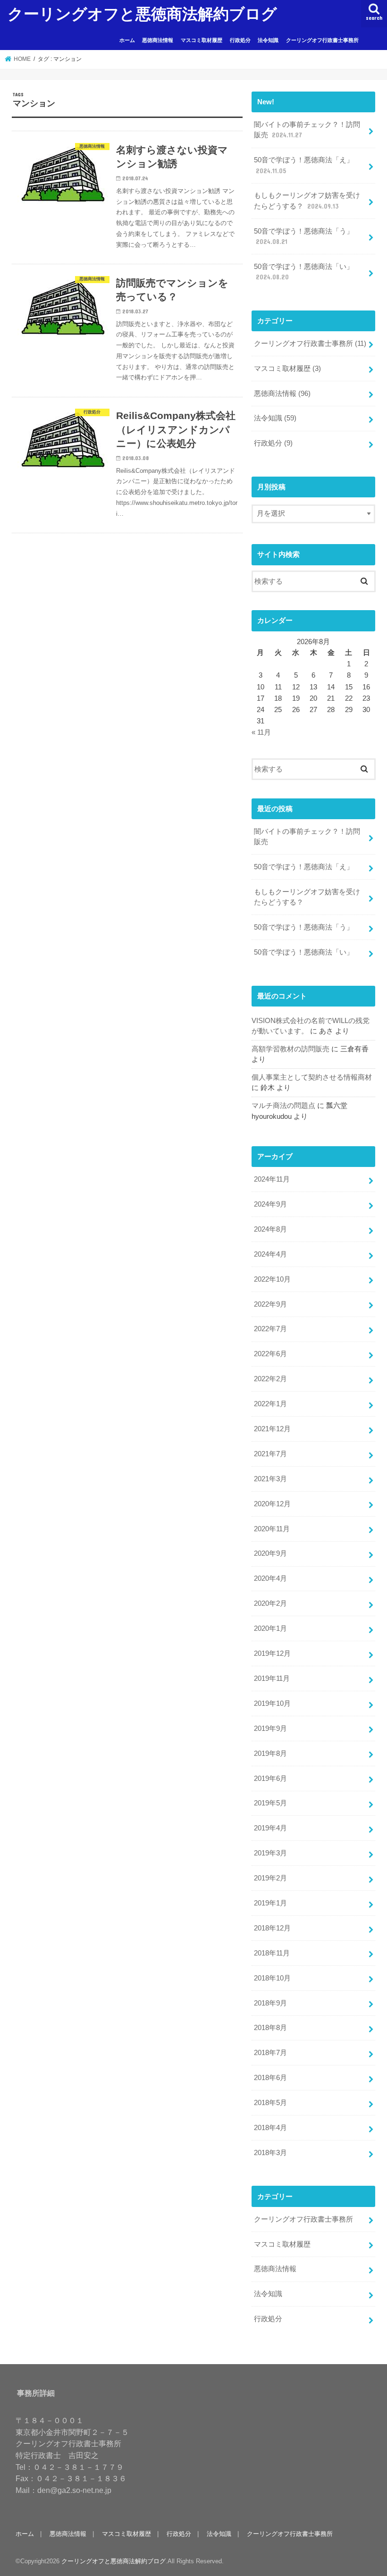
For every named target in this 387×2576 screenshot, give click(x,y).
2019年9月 (270, 1729)
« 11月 (261, 732)
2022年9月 (270, 1304)
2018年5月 (270, 2103)
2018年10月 (272, 1978)
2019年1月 (270, 1903)
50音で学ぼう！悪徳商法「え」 (304, 165)
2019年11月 (272, 1678)
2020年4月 (270, 1578)
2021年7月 (270, 1454)
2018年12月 (272, 1928)
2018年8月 (270, 2028)
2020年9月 (270, 1553)
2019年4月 (270, 1828)
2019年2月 (270, 1878)
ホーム (127, 40)
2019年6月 (270, 1779)
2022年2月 (270, 1379)
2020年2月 (270, 1603)
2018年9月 (270, 2003)
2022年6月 (270, 1354)
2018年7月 (270, 2053)
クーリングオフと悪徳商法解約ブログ (142, 13)
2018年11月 (272, 1953)
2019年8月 (270, 1754)
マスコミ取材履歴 (202, 40)
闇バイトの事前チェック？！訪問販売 (307, 130)
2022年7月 (270, 1329)
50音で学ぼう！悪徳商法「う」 (304, 236)
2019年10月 (272, 1703)
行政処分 (240, 40)
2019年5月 (270, 1803)
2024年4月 (270, 1254)
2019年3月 (270, 1853)
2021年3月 (270, 1479)
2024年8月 (270, 1229)
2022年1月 (270, 1404)
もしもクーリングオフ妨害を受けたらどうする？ (307, 201)
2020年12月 (272, 1504)
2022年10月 (272, 1279)
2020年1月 (270, 1628)
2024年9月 (270, 1204)
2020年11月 (272, 1529)
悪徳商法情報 (158, 40)
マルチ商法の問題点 (283, 1106)
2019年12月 (272, 1653)
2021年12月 (272, 1429)
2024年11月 (272, 1179)
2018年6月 (270, 2078)
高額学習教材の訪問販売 (290, 1049)
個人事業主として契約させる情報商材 (312, 1077)
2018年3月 (270, 2153)
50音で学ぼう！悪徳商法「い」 (304, 272)
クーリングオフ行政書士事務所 (322, 40)
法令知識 (268, 40)
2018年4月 (270, 2128)
